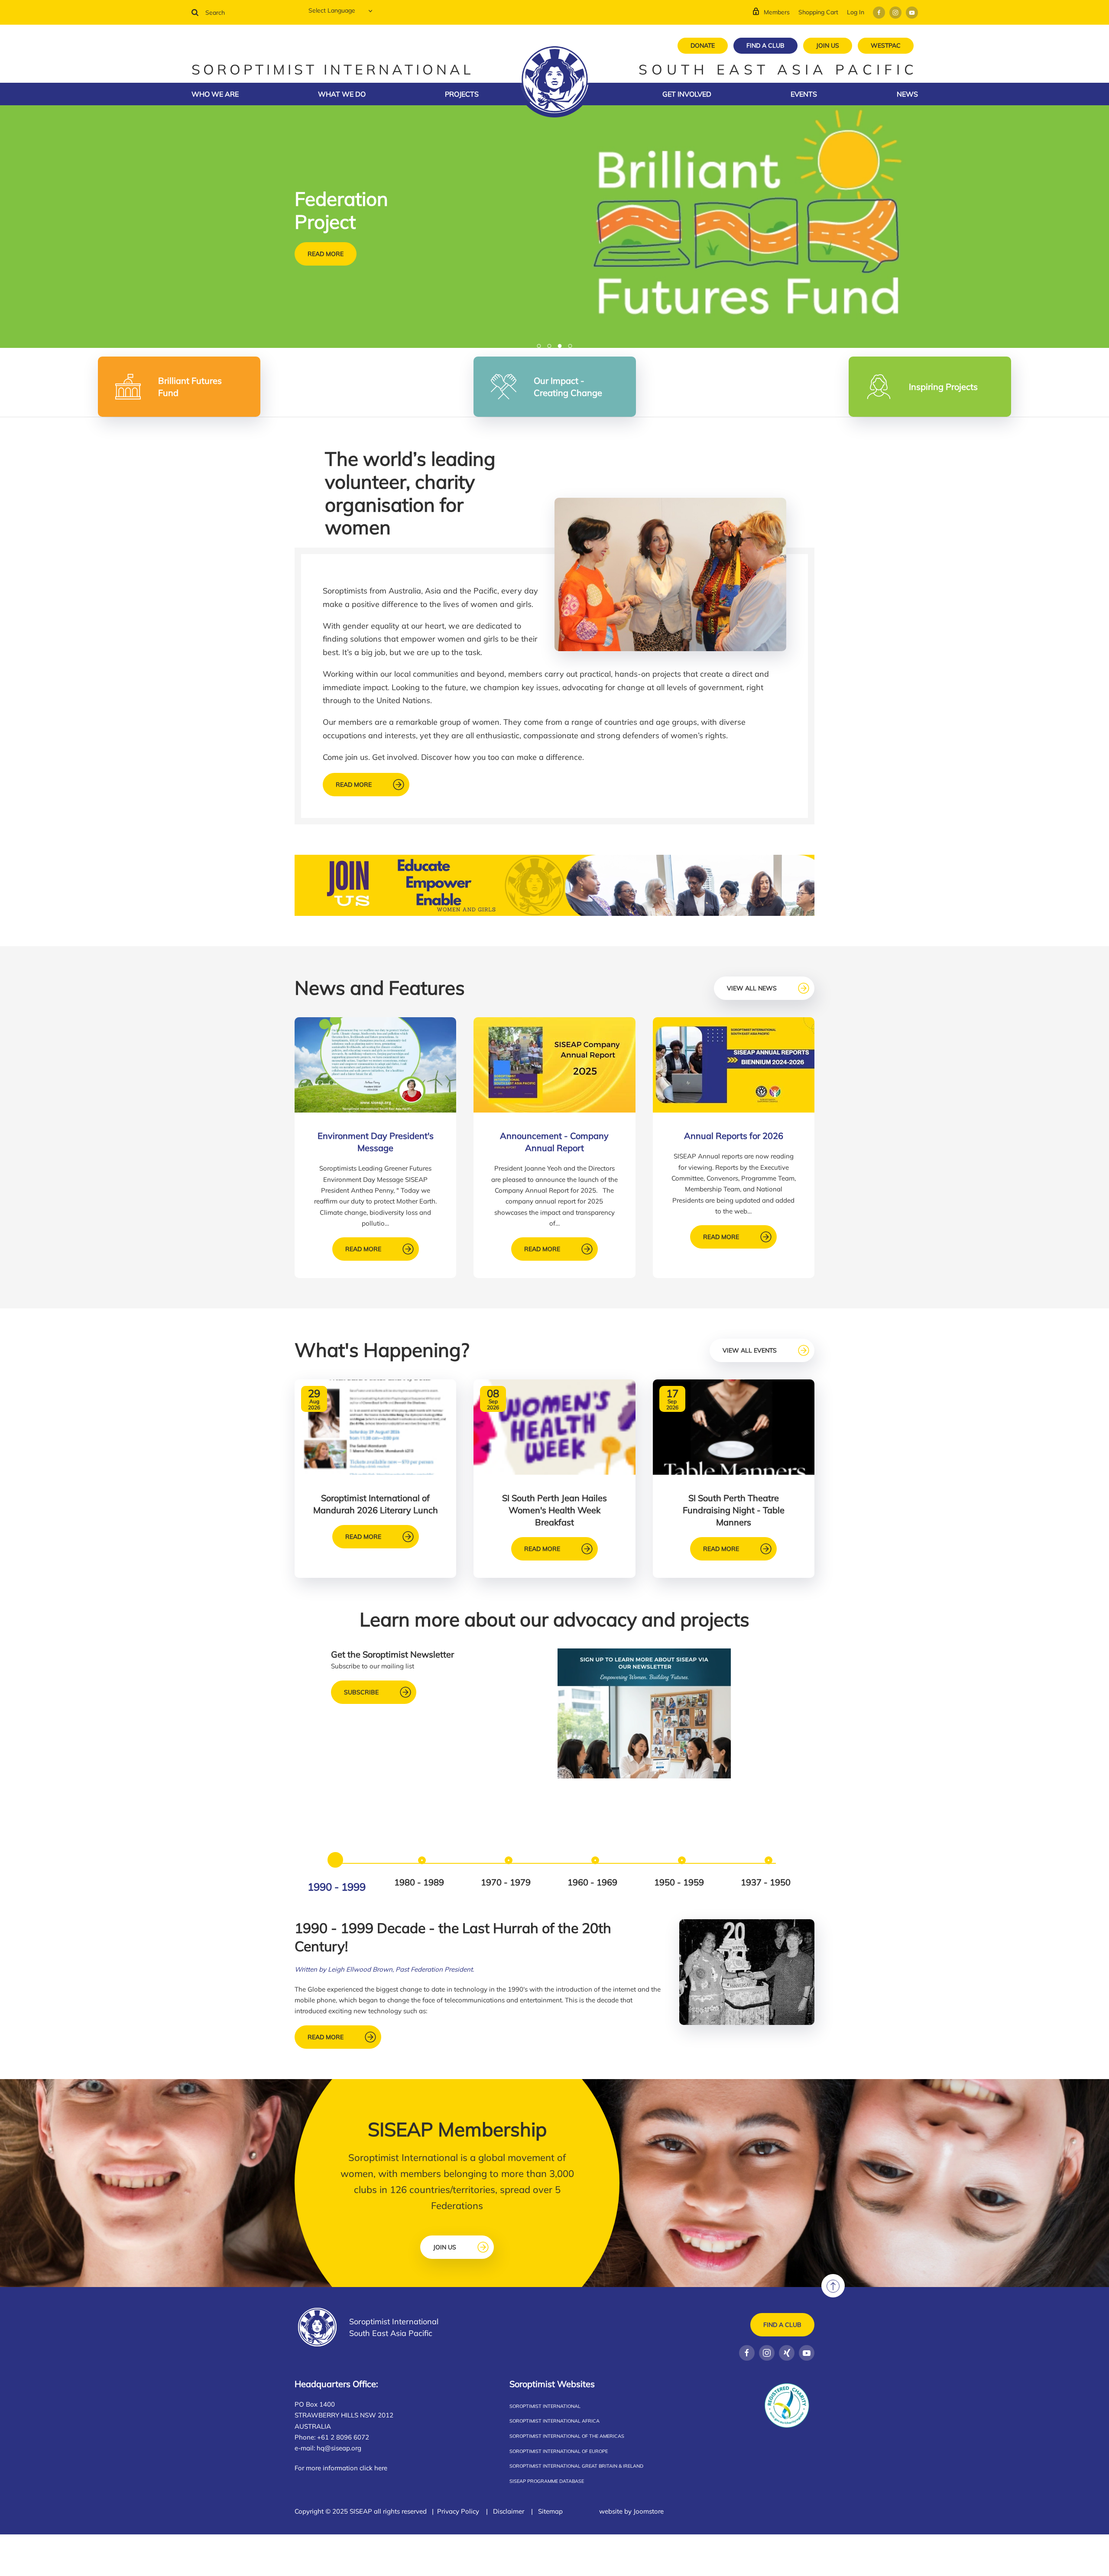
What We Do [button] (342, 94)
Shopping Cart (818, 12)
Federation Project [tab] (562, 347)
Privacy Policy (458, 2511)
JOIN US (828, 45)
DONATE (703, 45)
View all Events (750, 1350)
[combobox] (243, 13)
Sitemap (550, 2511)
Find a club (782, 2325)
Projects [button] (462, 94)
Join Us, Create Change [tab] (551, 347)
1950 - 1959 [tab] (679, 1882)
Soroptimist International (545, 2406)
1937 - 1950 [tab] (766, 1882)
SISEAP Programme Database (547, 2481)
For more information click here (341, 2468)
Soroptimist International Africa (554, 2421)
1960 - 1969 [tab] (592, 1882)
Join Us (445, 2247)
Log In (856, 12)
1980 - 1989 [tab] (419, 1882)
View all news (752, 988)
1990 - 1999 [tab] (337, 1887)
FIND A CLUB (765, 45)
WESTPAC (886, 45)
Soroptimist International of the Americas (567, 2436)
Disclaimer (509, 2511)
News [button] (907, 94)
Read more (326, 265)
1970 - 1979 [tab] (506, 1882)
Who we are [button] (215, 94)
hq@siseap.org (339, 2448)
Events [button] (804, 94)
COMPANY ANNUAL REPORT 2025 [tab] (541, 347)
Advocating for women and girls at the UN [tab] (572, 347)
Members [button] (777, 12)
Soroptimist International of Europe (559, 2451)
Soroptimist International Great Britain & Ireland (576, 2466)
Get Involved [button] (687, 94)
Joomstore (649, 2511)
